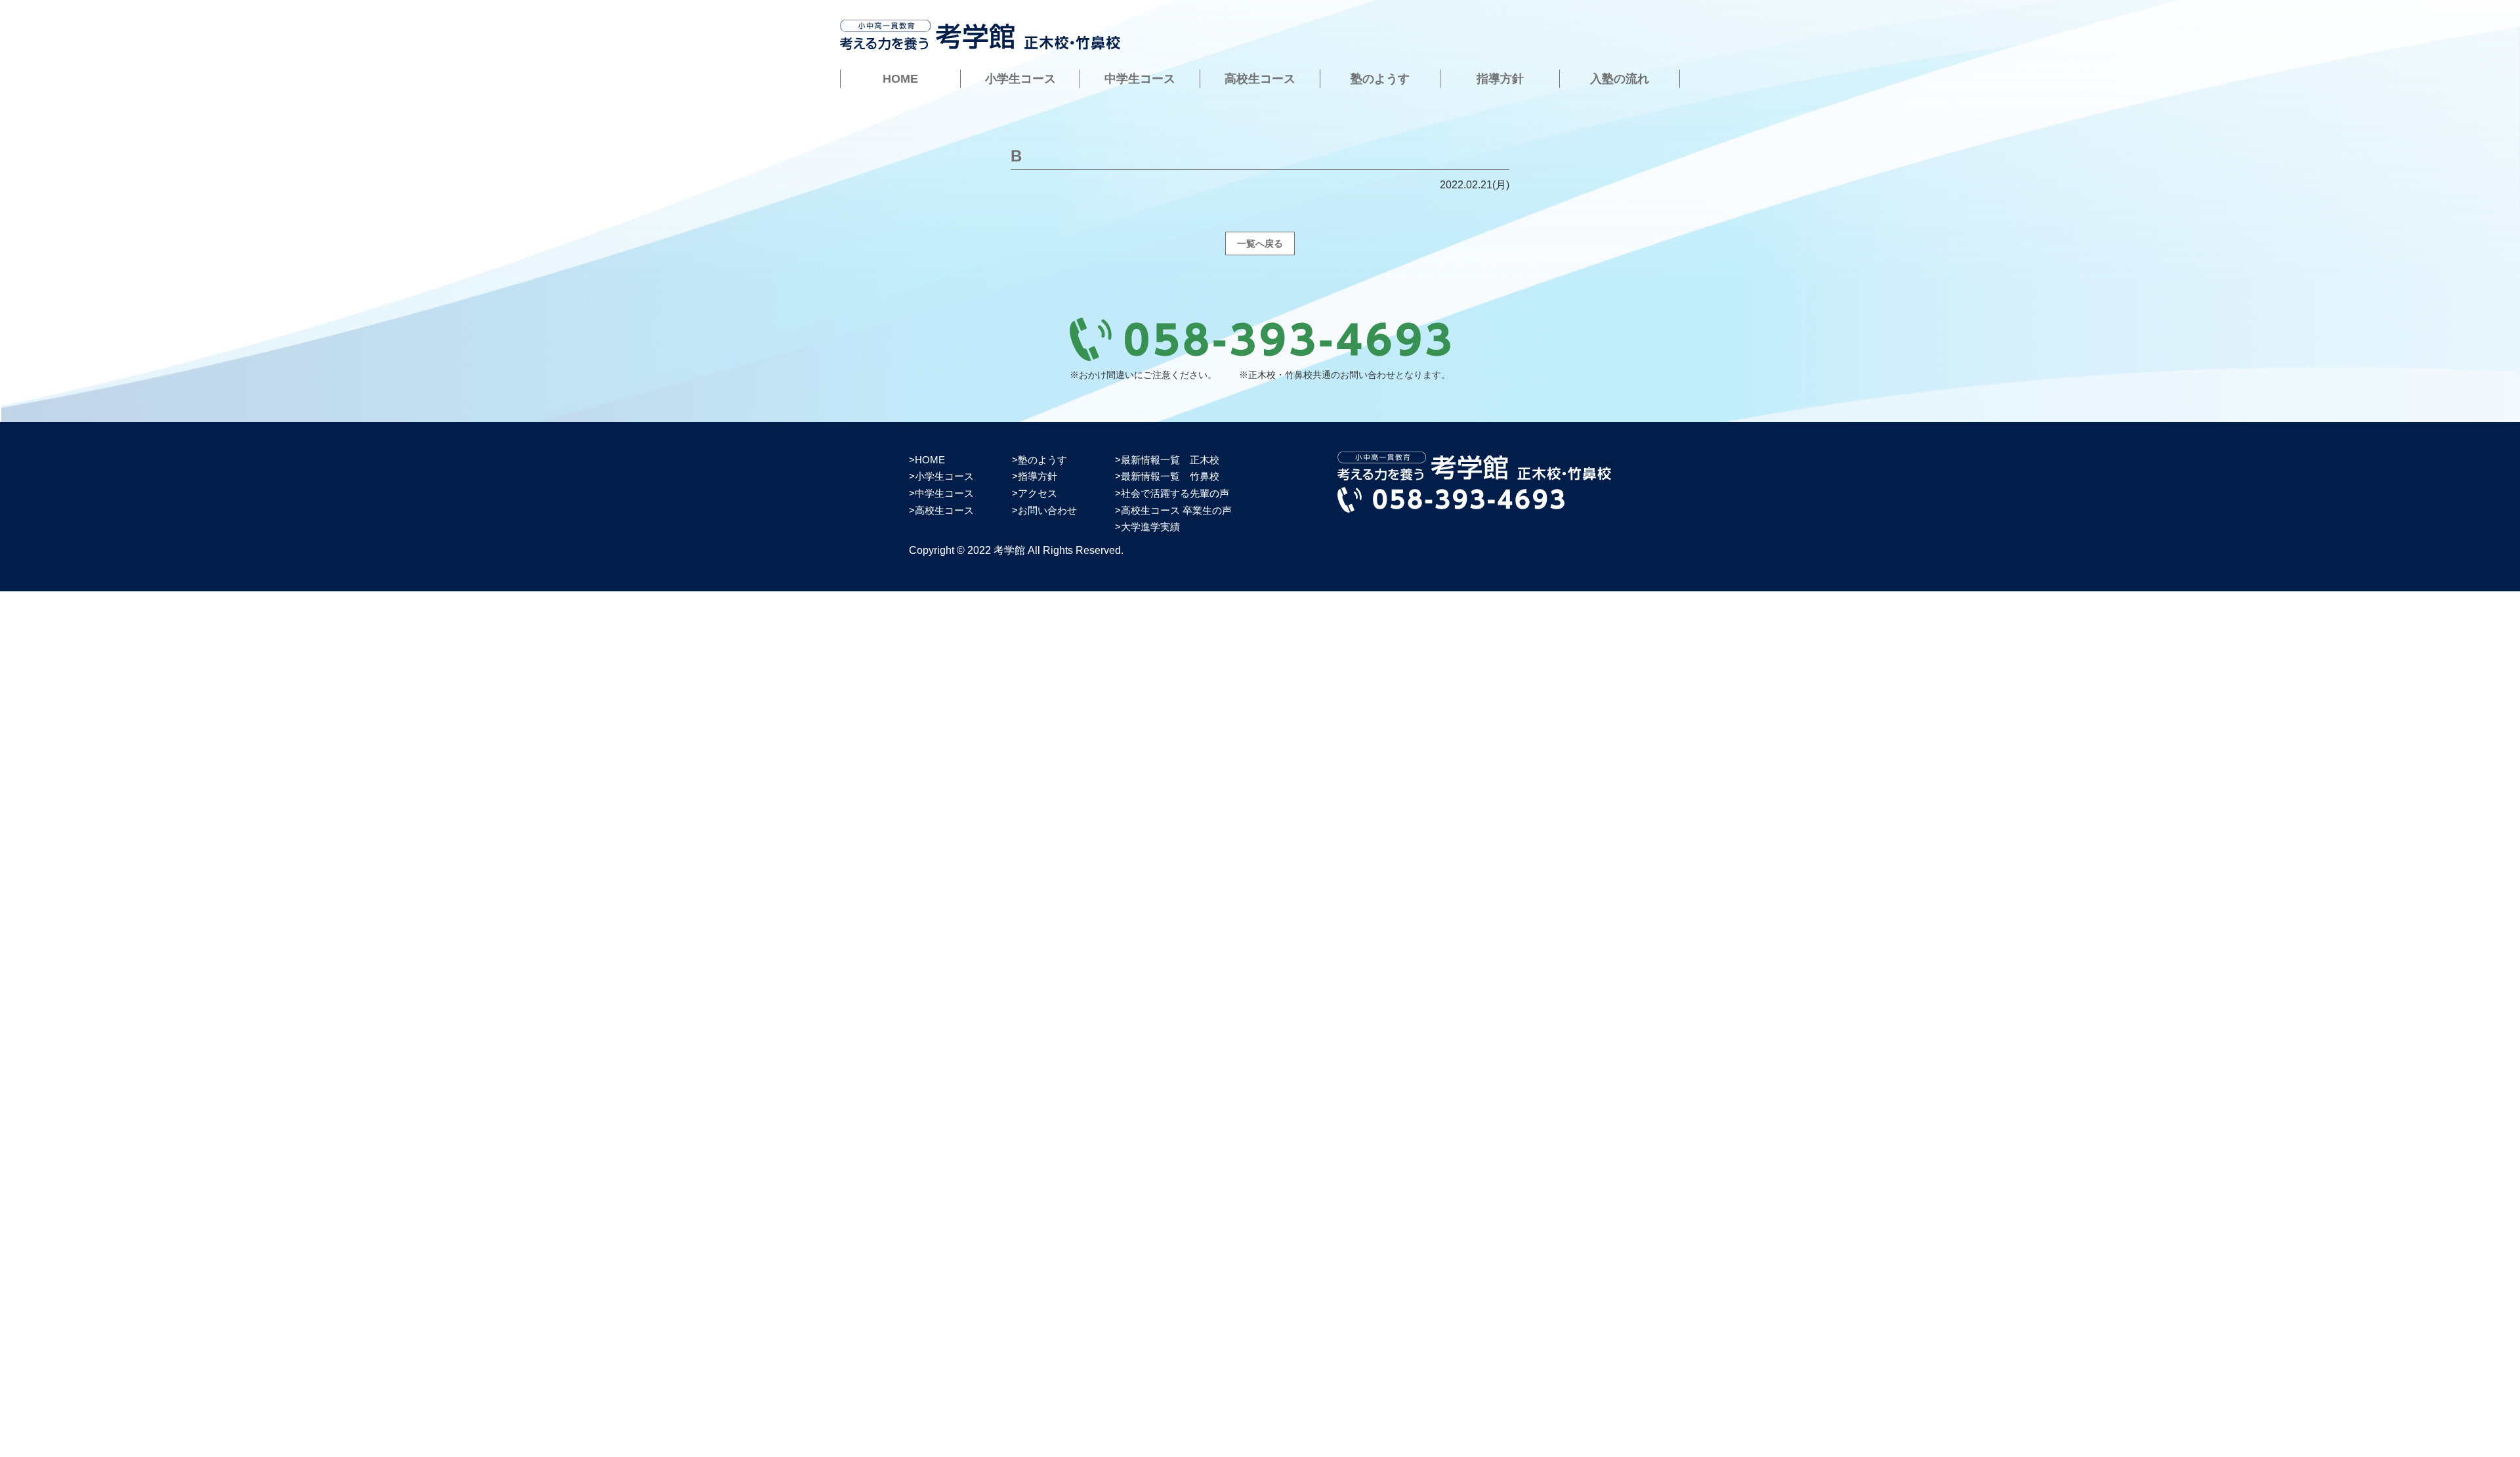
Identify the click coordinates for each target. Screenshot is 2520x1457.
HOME (900, 79)
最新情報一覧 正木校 (1170, 460)
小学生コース (1020, 79)
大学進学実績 (1150, 527)
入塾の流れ (1620, 79)
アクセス (1038, 493)
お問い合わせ (1047, 510)
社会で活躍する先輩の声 (1175, 493)
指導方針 (1500, 79)
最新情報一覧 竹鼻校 (1170, 476)
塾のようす (1380, 79)
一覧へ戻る (1260, 243)
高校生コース (1260, 79)
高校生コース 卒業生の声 (1176, 510)
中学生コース (1140, 79)
